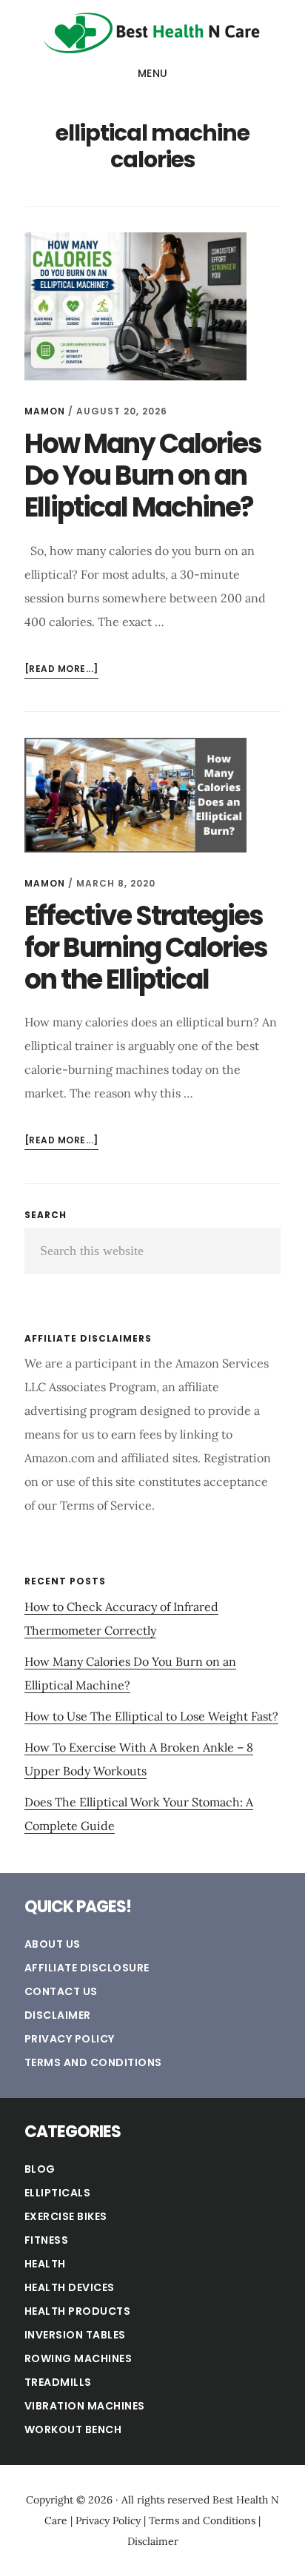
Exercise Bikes (66, 2216)
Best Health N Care (152, 33)
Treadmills (58, 2382)
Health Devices (70, 2287)
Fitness (47, 2240)
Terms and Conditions (93, 2062)
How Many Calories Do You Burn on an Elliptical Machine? (143, 475)
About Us (53, 1944)
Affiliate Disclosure (87, 1968)
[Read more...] (61, 670)
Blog (40, 2169)
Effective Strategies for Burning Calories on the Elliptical (146, 948)
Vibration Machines (85, 2406)
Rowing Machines (78, 2358)
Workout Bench (73, 2429)
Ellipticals (58, 2193)
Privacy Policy (70, 2039)
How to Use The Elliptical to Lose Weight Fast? (151, 1716)
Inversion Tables (75, 2335)
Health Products (78, 2311)
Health (45, 2264)
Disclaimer (58, 2015)
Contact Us (61, 1991)
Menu (153, 73)
